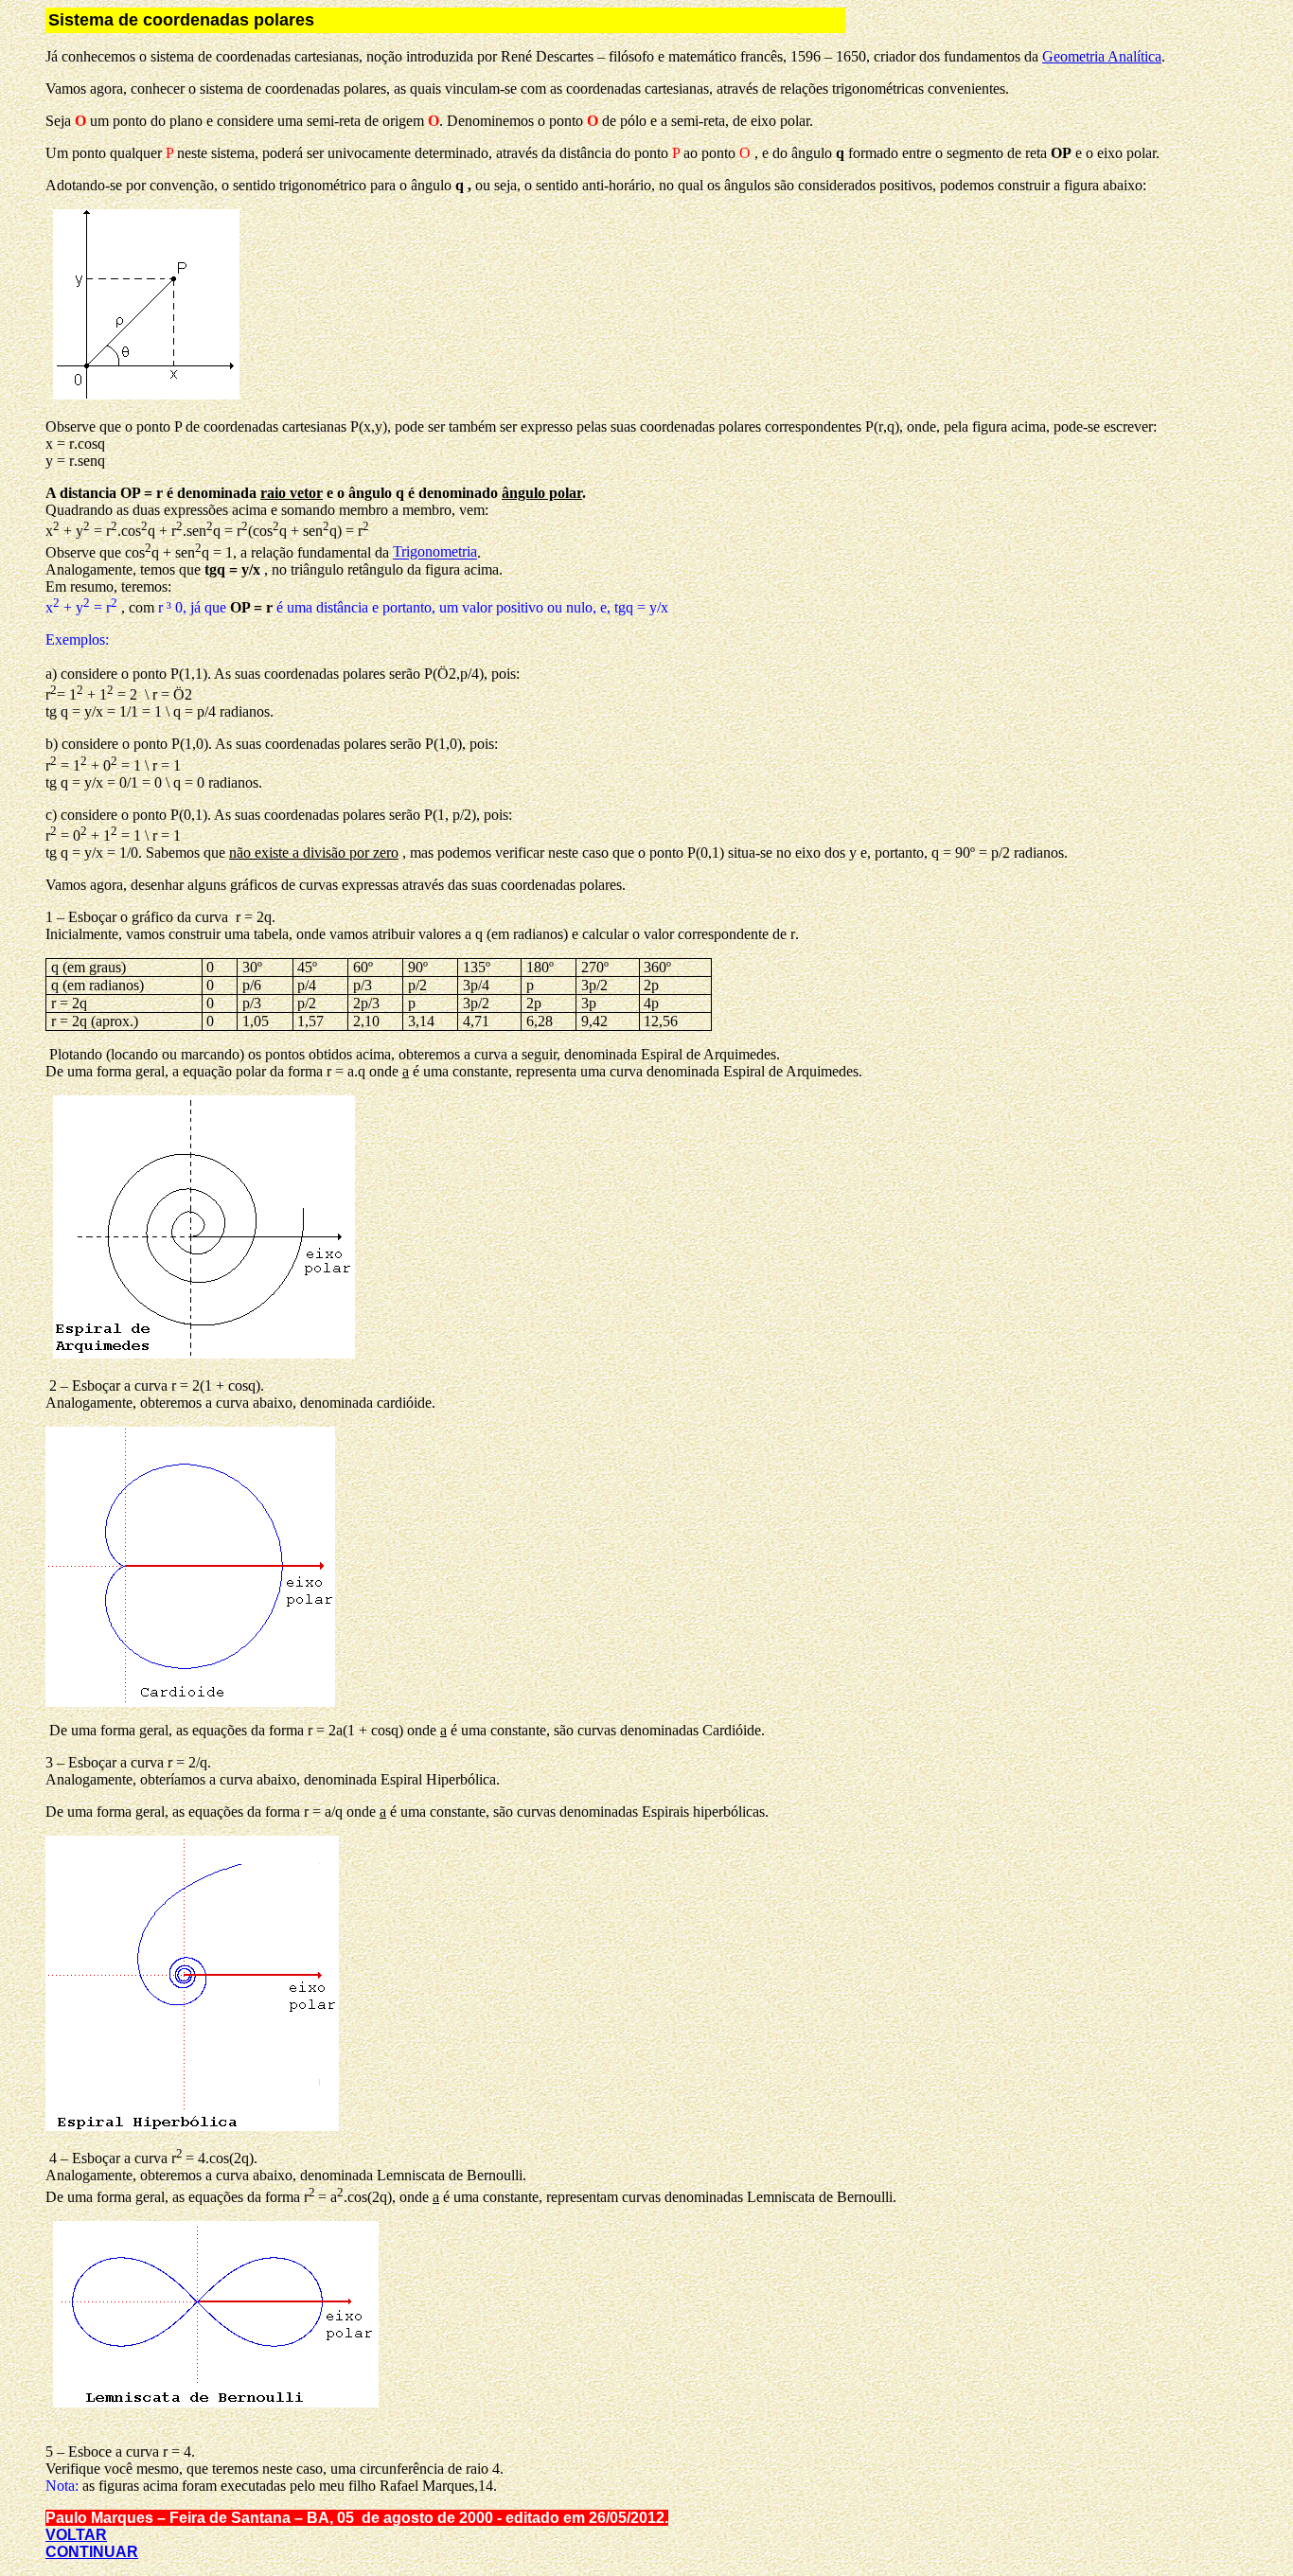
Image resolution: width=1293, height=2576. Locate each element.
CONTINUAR (92, 2552)
